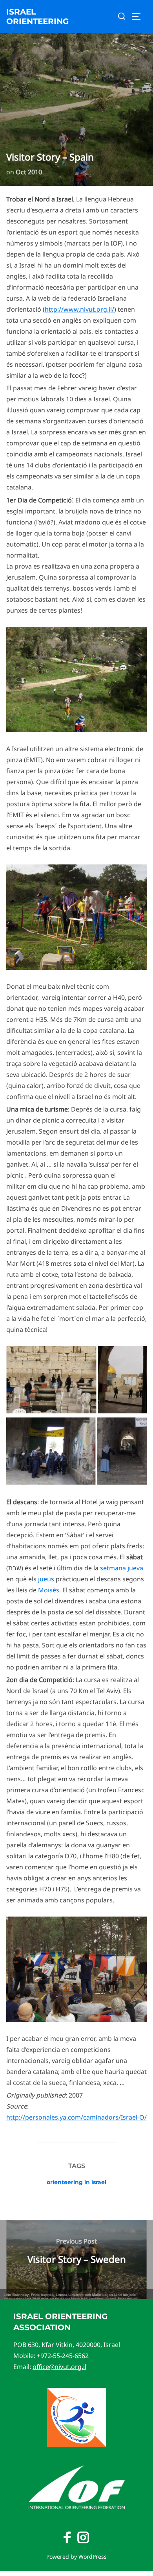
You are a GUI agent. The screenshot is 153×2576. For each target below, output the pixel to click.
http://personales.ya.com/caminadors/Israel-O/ (76, 2117)
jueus (46, 1579)
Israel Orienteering (37, 17)
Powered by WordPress (76, 2557)
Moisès (49, 1590)
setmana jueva (122, 1568)
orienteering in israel (76, 2182)
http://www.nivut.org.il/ (79, 309)
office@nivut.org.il (59, 2367)
